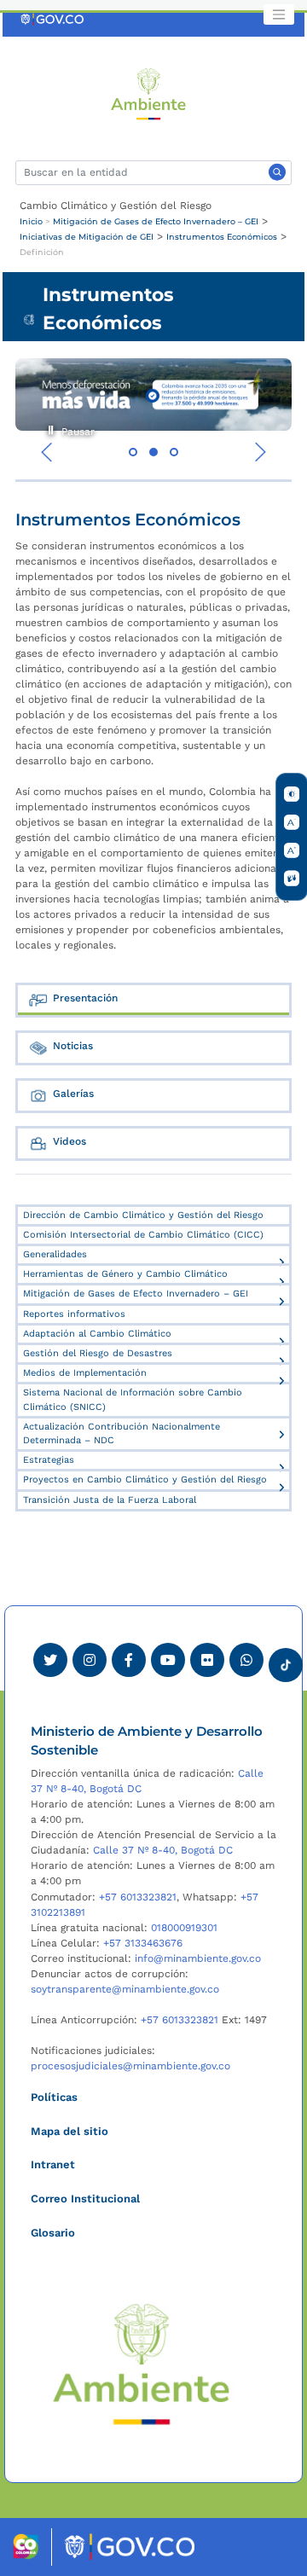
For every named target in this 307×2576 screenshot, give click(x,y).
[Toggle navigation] (279, 15)
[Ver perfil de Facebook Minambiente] (129, 1660)
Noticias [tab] (73, 1046)
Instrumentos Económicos (222, 237)
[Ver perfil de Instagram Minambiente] (90, 1660)
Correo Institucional (85, 2199)
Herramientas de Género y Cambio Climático (125, 1274)
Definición (42, 252)
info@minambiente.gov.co (198, 1958)
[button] (133, 452)
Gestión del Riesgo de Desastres (98, 1353)
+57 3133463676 (143, 1943)
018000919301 (184, 1928)
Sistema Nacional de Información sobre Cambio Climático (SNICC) (133, 1399)
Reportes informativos (74, 1314)
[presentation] (47, 452)
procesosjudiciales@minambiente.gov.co (130, 2066)
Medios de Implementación (85, 1373)
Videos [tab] (70, 1141)
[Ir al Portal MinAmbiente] (149, 93)
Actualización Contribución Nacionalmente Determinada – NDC (122, 1433)
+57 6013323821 (138, 1897)
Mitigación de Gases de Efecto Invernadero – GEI (156, 221)
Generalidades (55, 1254)
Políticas (54, 2097)
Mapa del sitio (70, 2131)
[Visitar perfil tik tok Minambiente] (286, 1660)
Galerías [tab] (73, 1094)
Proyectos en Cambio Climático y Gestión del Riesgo (145, 1479)
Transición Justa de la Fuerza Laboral (110, 1500)
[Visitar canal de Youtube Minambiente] (168, 1660)
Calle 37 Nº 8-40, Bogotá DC (163, 1850)
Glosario (53, 2233)
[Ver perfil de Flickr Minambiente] (207, 1660)
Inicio (31, 221)
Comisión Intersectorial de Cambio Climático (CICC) (143, 1235)
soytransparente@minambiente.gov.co (125, 1989)
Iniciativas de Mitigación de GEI (87, 237)
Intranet (53, 2164)
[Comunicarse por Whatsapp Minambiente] (246, 1660)
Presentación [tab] (85, 998)
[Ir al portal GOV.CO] (53, 19)
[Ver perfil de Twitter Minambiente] (50, 1660)
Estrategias (49, 1460)
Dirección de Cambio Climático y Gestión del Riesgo (143, 1215)
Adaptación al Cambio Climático (97, 1334)
